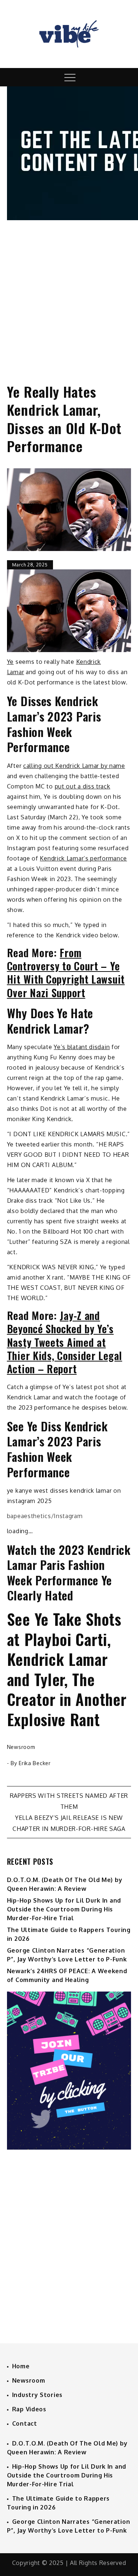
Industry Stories (37, 2395)
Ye (10, 662)
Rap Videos (29, 2409)
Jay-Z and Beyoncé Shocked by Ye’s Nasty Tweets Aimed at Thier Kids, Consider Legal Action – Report (65, 1342)
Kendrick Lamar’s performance (83, 858)
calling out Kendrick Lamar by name (74, 766)
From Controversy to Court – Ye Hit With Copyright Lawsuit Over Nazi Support (66, 973)
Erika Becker (35, 1763)
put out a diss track (83, 786)
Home (21, 2366)
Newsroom (21, 1747)
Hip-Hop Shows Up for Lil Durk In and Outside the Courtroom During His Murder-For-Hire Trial (64, 1909)
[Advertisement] (69, 295)
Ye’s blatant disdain (82, 1047)
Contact (25, 2423)
